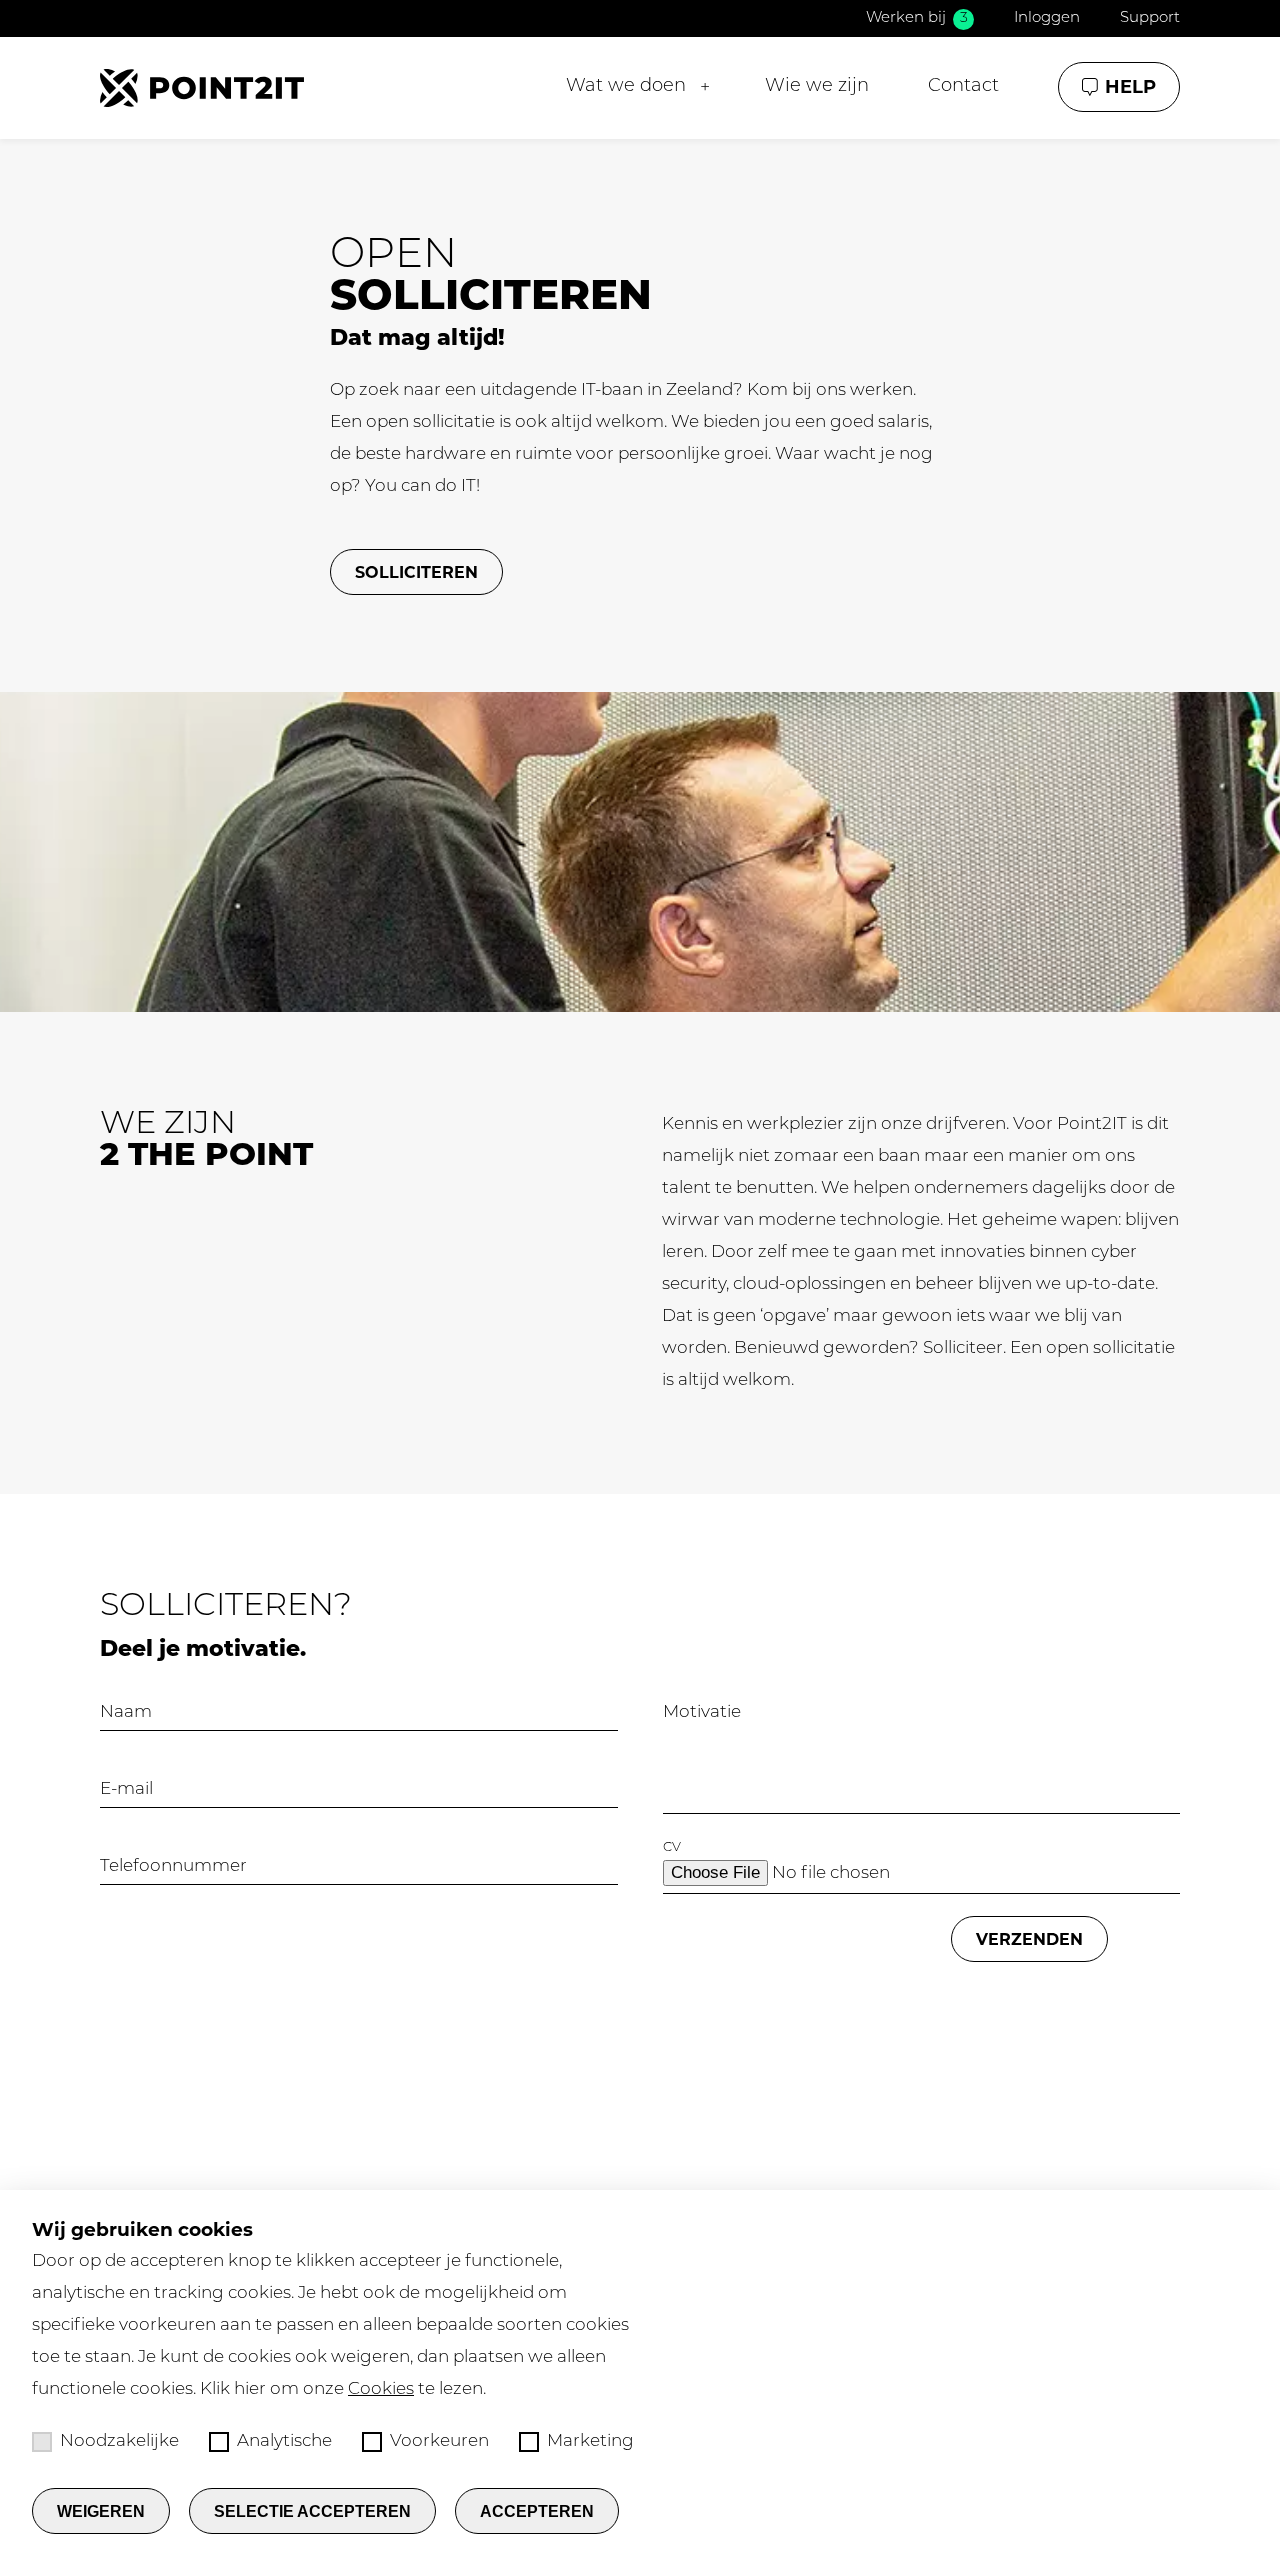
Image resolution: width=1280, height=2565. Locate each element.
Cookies (381, 2389)
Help (1130, 87)
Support (1150, 18)
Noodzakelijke (119, 2441)
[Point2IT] (202, 88)
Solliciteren (416, 572)
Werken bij (917, 18)
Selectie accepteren (312, 2511)
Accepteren (537, 2511)
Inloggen (1047, 18)
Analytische (284, 2441)
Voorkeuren (439, 2441)
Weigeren (101, 2511)
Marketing (590, 2441)
